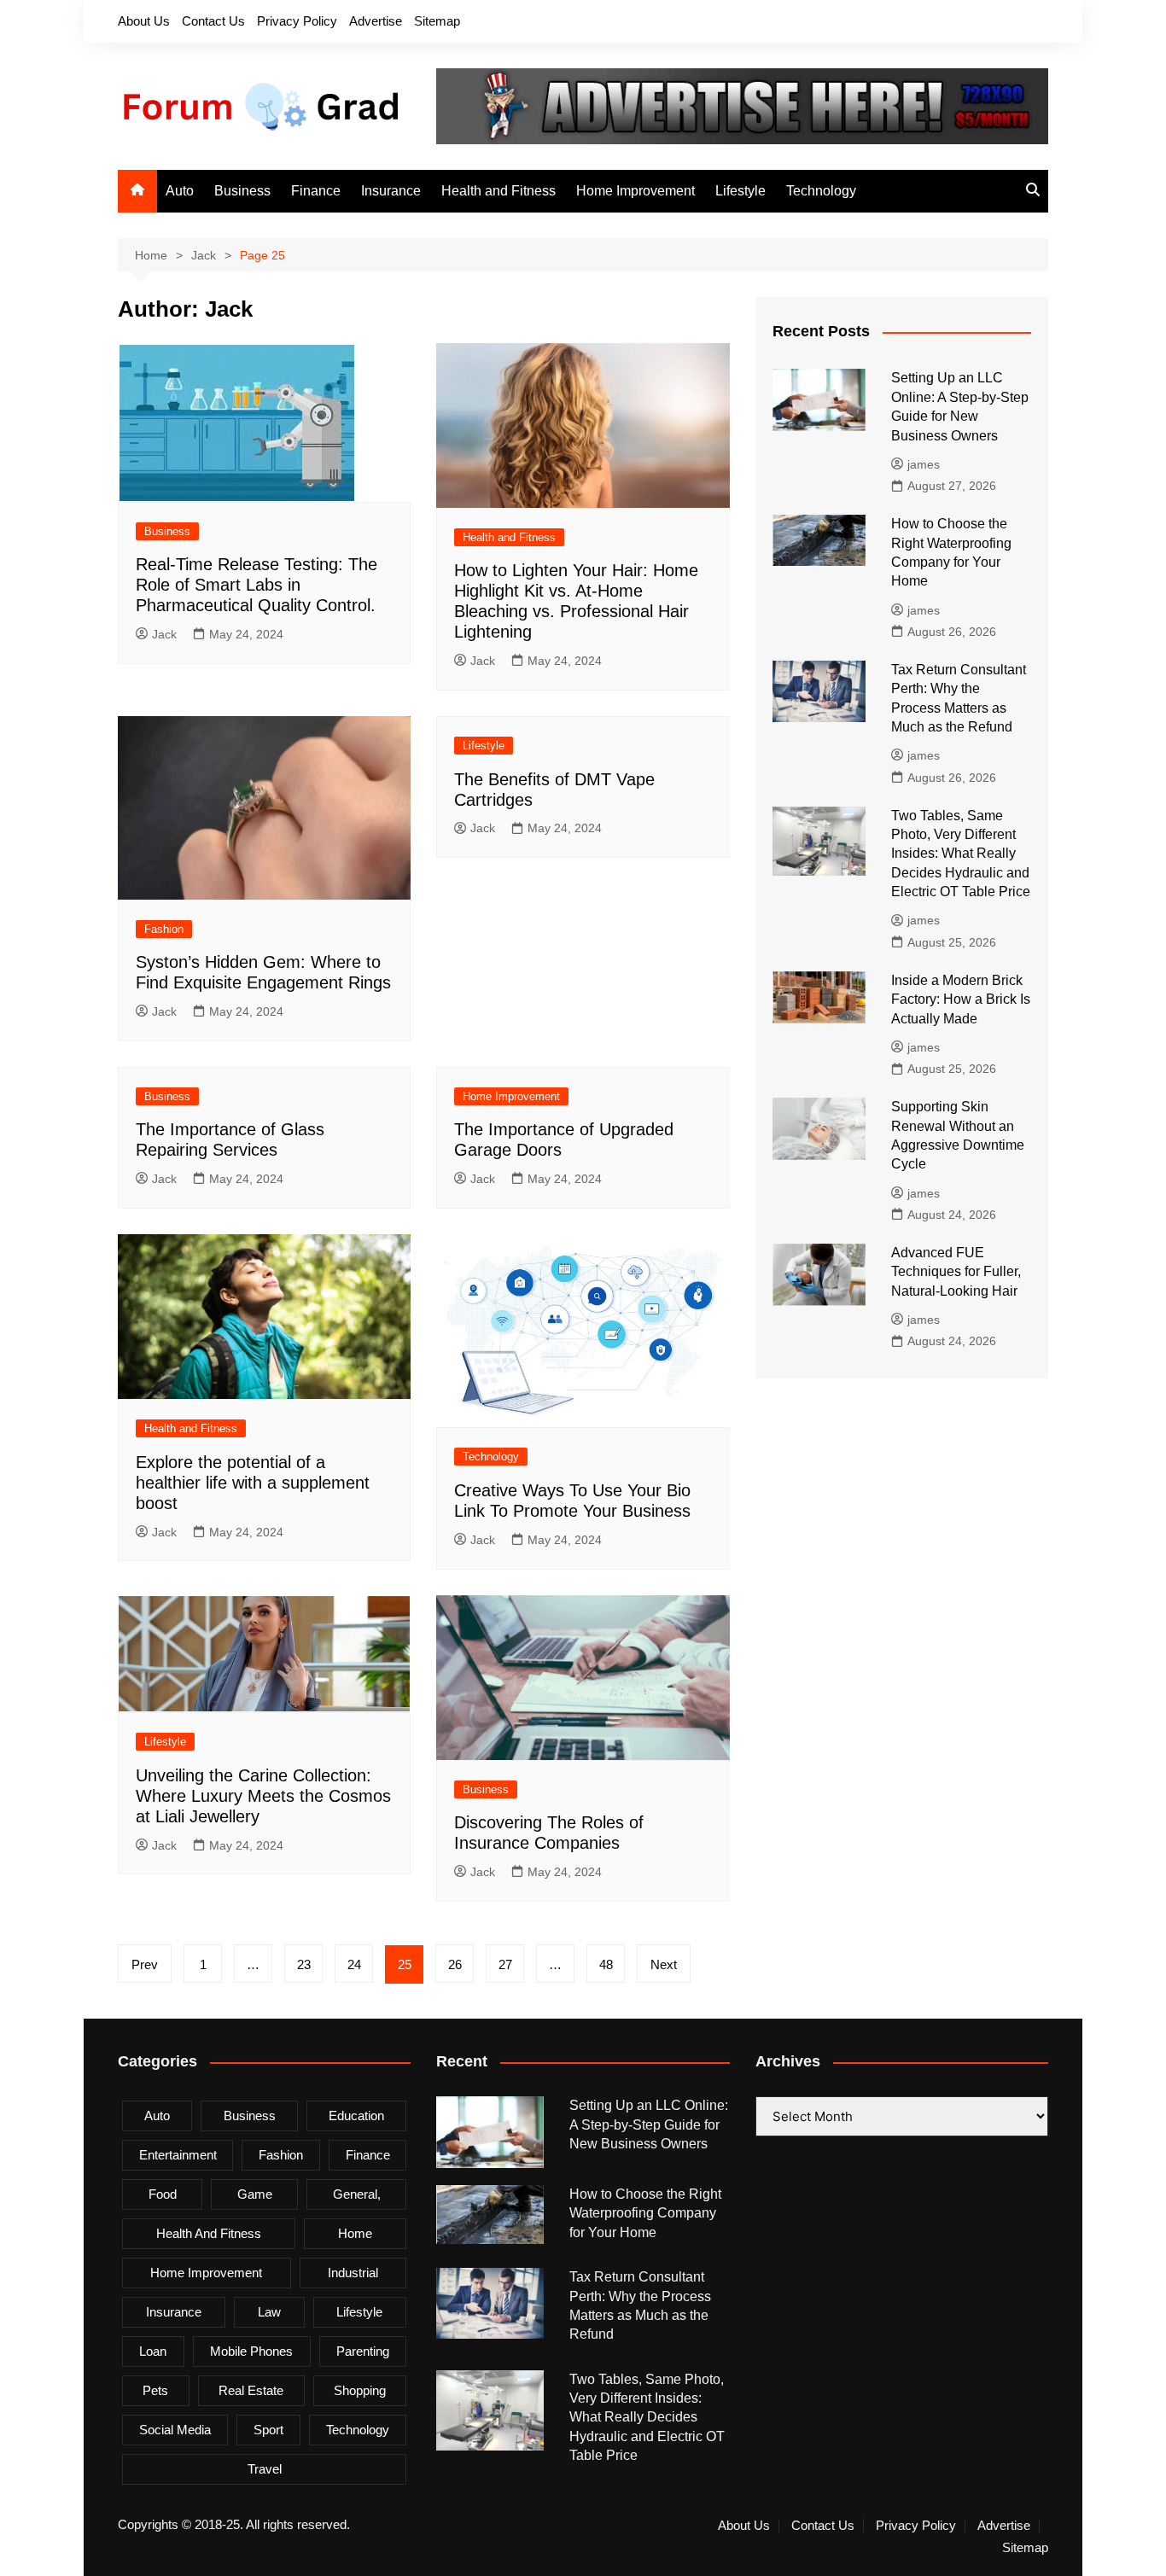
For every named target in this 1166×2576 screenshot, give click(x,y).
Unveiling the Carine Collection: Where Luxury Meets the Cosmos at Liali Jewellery (263, 1796)
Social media (175, 2430)
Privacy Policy (297, 21)
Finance (316, 191)
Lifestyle (740, 191)
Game (255, 2194)
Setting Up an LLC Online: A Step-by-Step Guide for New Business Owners (649, 2124)
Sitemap (437, 21)
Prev (145, 1964)
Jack (164, 634)
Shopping (360, 2390)
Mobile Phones (251, 2351)
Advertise (376, 21)
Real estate (251, 2390)
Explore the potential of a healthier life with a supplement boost (253, 1483)
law (269, 2312)
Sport (268, 2430)
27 (505, 1964)
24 (354, 1964)
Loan (153, 2351)
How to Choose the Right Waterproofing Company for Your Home (645, 2213)
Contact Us (213, 21)
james (924, 464)
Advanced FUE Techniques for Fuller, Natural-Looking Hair (956, 1272)
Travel (265, 2469)
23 (304, 1964)
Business (242, 191)
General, (357, 2194)
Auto (180, 191)
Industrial (353, 2273)
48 (606, 1964)
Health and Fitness (498, 191)
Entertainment (178, 2155)
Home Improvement (635, 191)
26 (455, 1964)
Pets (155, 2390)
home (355, 2233)
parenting (363, 2351)
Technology (821, 191)
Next (664, 1964)
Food (163, 2194)
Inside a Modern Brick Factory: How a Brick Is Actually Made (961, 1000)
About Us (144, 21)
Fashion (164, 929)
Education (356, 2116)
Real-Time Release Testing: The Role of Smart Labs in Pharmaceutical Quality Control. (257, 585)
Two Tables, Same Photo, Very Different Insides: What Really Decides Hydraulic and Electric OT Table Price (961, 854)
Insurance (391, 191)
